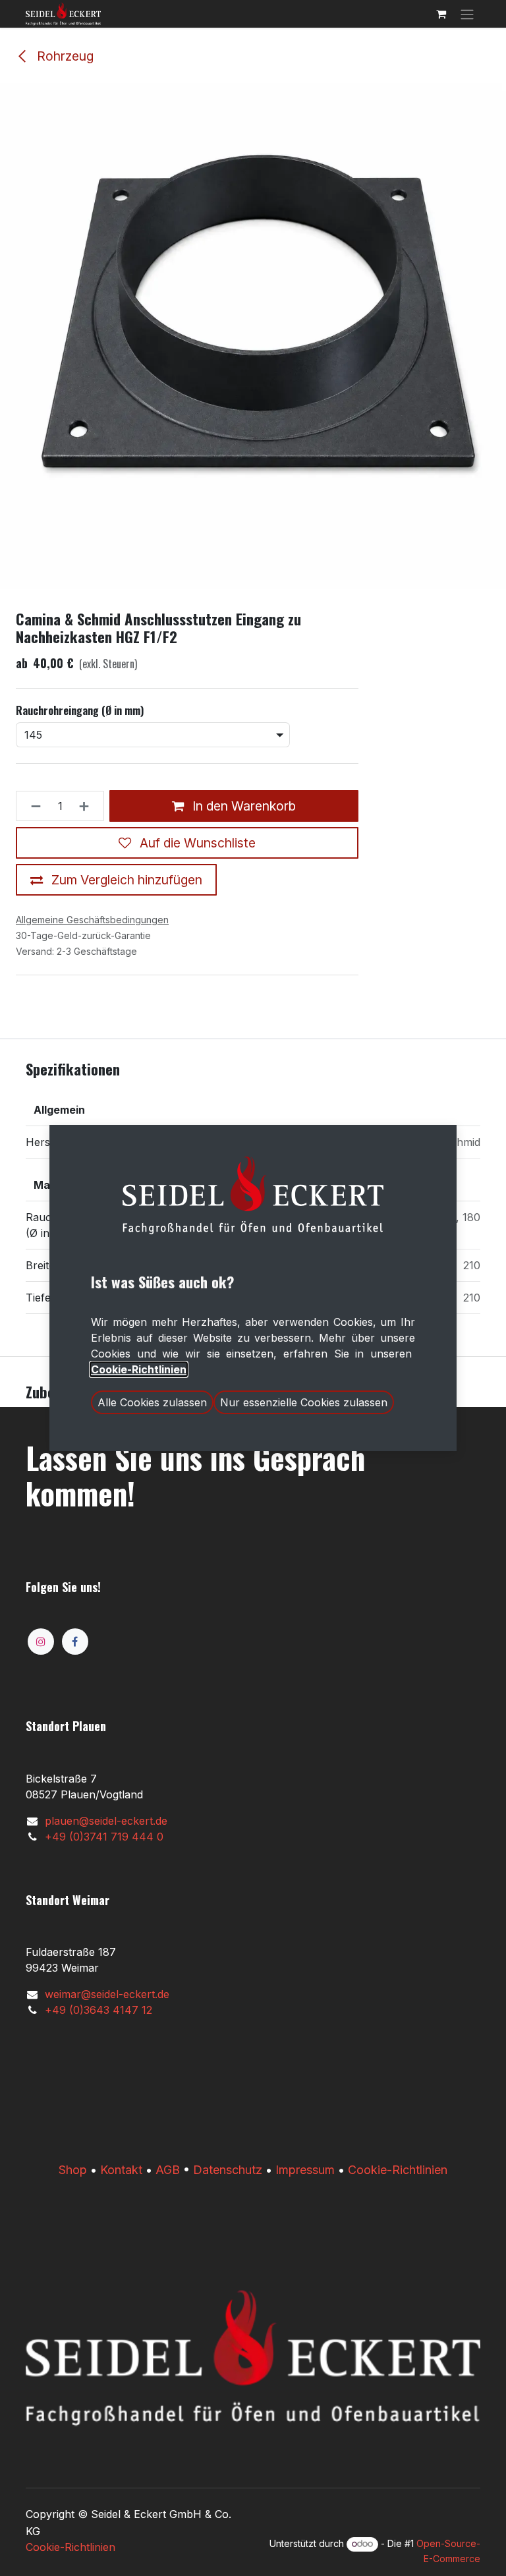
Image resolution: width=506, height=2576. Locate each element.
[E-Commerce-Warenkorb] (441, 14)
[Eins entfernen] (32, 806)
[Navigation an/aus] (467, 14)
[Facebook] (75, 1642)
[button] (152, 1402)
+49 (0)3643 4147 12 (98, 2010)
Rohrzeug (64, 56)
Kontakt (121, 2170)
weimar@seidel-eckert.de (107, 1994)
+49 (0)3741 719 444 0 (104, 1837)
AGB (168, 2170)
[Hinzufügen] (88, 806)
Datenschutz (228, 2170)
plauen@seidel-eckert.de (106, 1821)
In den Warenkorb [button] (242, 806)
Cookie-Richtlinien (398, 2170)
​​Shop (73, 2170)
